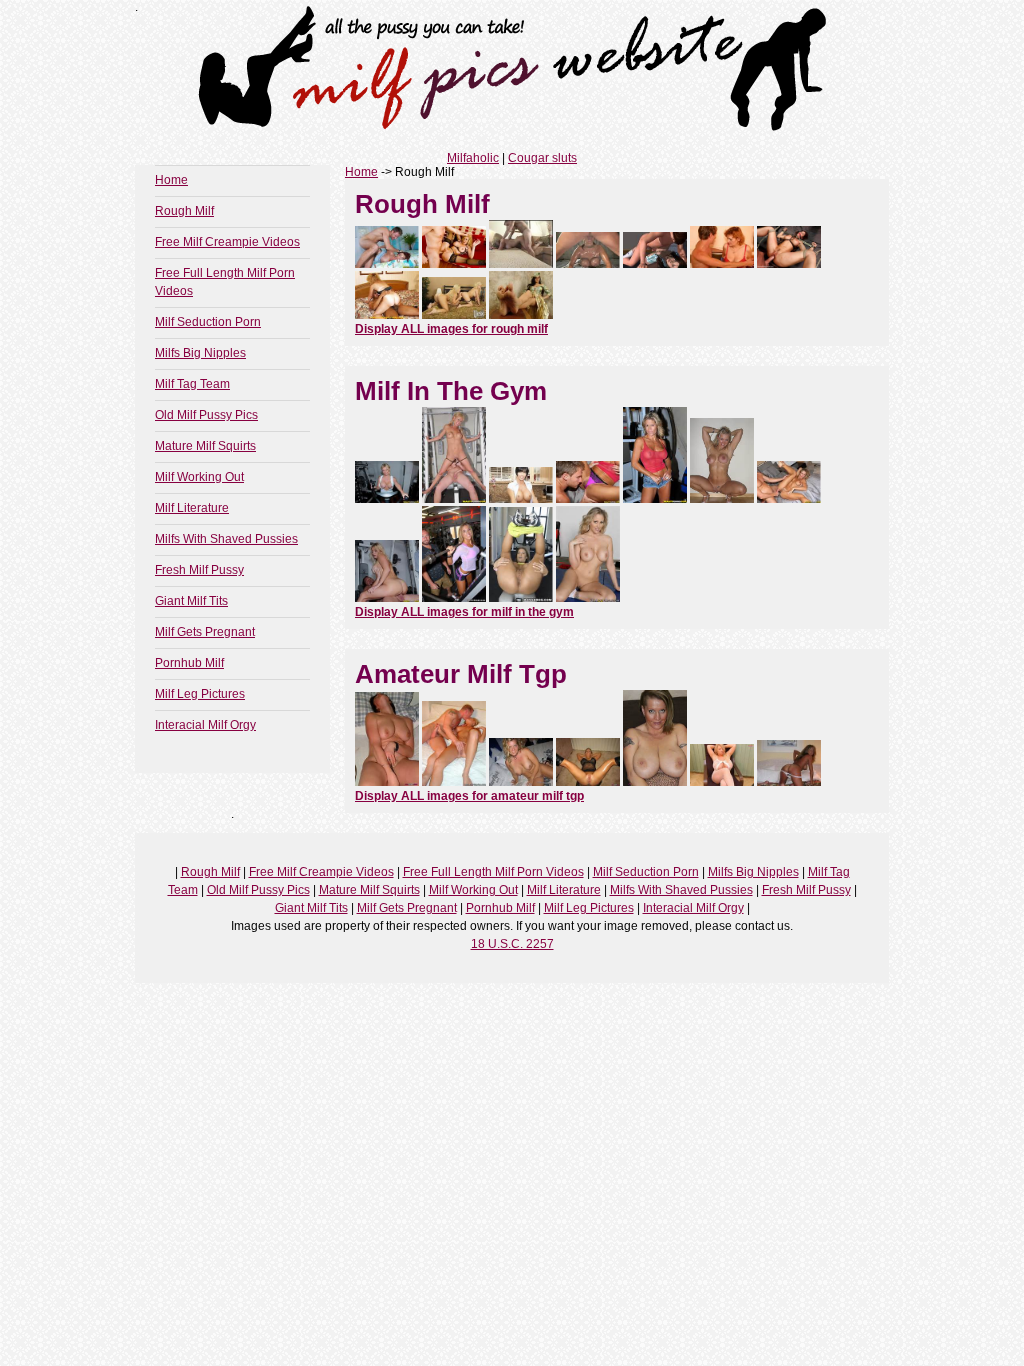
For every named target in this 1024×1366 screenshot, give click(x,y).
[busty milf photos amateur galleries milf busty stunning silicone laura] (655, 782)
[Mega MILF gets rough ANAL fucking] (588, 264)
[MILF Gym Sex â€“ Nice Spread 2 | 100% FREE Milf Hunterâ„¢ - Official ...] (454, 499)
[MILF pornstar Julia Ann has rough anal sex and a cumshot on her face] (454, 264)
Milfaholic (473, 158)
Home (171, 180)
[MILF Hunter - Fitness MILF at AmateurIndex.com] (454, 598)
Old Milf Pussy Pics (206, 415)
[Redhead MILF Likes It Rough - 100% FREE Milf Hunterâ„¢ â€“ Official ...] (387, 264)
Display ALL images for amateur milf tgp (469, 796)
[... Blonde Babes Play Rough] (454, 315)
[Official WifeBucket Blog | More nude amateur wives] (588, 782)
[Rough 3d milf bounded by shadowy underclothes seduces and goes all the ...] (655, 264)
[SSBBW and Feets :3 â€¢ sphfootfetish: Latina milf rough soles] (521, 315)
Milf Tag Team (192, 384)
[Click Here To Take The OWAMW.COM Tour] (454, 782)
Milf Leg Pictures (200, 694)
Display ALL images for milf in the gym (464, 612)
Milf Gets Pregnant (205, 632)
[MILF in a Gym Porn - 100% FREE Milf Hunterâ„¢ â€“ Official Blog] (387, 598)
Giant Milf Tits (191, 601)
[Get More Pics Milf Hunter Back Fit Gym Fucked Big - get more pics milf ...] (655, 499)
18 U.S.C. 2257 (512, 944)
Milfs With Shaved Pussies (226, 539)
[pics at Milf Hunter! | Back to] (789, 499)
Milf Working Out (199, 477)
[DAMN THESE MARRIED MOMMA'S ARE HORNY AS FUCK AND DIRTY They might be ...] (521, 782)
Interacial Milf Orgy (205, 725)
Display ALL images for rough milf (451, 329)
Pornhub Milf (189, 663)
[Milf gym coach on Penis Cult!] (588, 598)
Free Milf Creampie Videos (227, 242)
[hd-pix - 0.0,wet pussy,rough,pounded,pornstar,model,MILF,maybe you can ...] (521, 264)
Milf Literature (192, 508)
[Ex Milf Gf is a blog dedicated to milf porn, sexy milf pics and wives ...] (789, 782)
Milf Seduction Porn (208, 322)
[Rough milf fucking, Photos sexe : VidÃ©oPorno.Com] (722, 264)
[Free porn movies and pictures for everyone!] (387, 782)
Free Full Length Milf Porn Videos (493, 872)
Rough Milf (184, 211)
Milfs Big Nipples (200, 353)
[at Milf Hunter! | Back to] (387, 499)
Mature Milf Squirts (205, 446)
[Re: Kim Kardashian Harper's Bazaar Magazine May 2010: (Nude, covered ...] (521, 499)
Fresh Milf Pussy (199, 570)
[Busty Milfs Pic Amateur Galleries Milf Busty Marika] (722, 782)
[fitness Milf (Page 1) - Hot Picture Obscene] (722, 499)
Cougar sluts (542, 158)
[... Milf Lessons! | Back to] (521, 598)
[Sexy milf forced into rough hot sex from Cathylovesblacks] (387, 315)
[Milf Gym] (588, 499)
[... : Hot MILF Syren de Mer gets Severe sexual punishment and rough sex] (789, 264)
